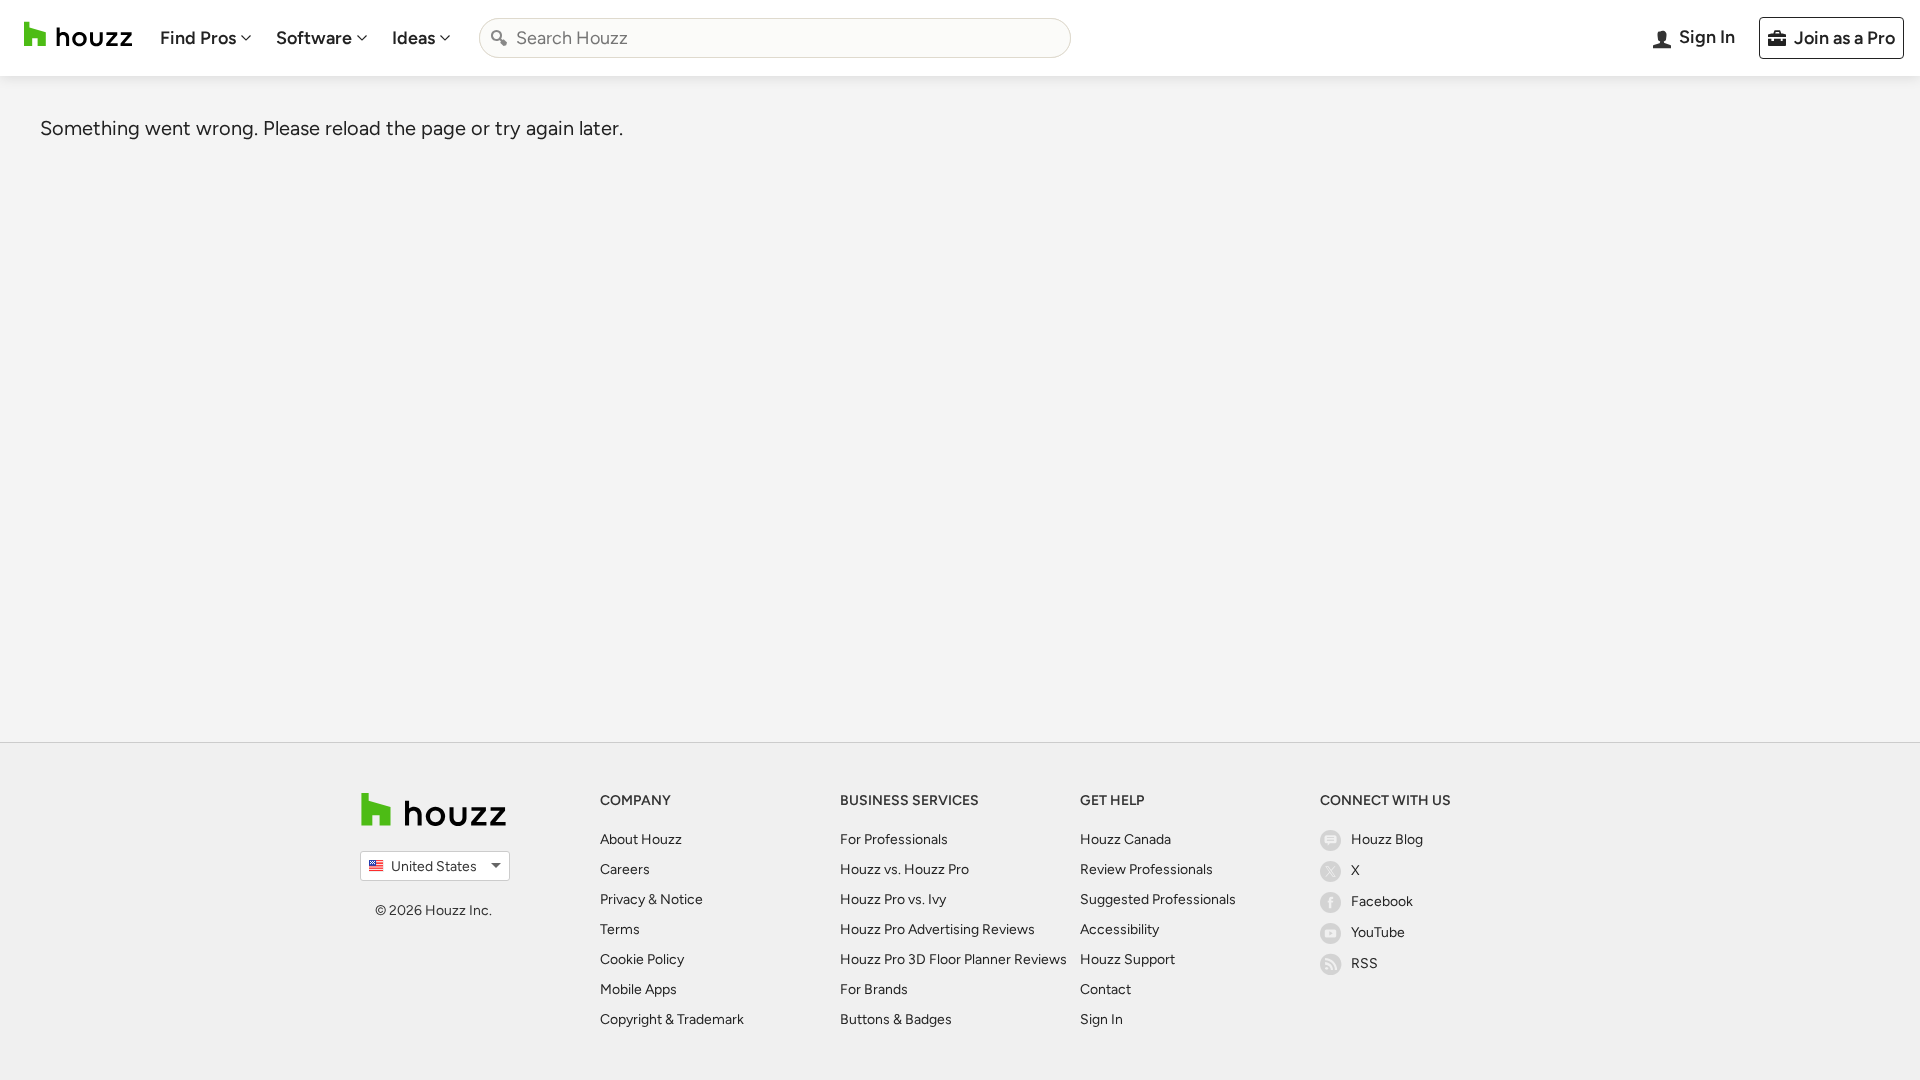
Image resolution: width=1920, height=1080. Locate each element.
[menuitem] (206, 38)
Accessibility (1119, 929)
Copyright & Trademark (672, 1019)
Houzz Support (1127, 959)
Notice (681, 899)
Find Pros (198, 38)
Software (314, 38)
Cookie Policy (642, 959)
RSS (1364, 963)
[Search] (499, 38)
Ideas (413, 38)
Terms (620, 929)
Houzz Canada (1125, 839)
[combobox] (775, 38)
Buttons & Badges (896, 1019)
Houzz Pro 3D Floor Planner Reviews (953, 959)
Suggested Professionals (1158, 899)
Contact (1105, 989)
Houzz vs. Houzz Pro (904, 869)
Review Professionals (1146, 869)
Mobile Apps (638, 989)
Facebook (1382, 901)
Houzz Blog (1387, 839)
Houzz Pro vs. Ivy (893, 899)
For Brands (874, 989)
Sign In (1101, 1019)
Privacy (622, 899)
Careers (625, 869)
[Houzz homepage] (78, 34)
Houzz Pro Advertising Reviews (937, 929)
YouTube (1378, 932)
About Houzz (641, 839)
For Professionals (894, 839)
